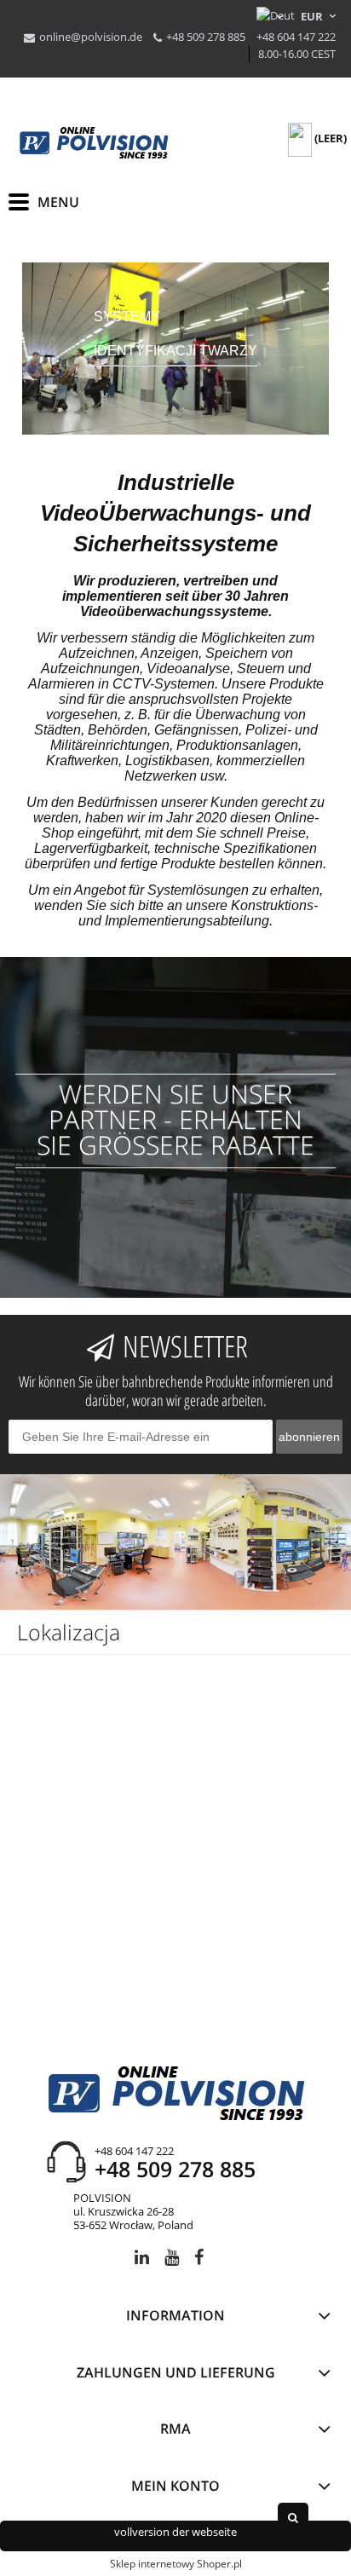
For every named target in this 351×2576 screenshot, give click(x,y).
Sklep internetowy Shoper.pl (176, 2564)
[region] (175, 349)
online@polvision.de (91, 37)
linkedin (142, 2260)
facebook (199, 2260)
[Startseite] (94, 143)
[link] (175, 349)
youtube (172, 2260)
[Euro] (312, 16)
